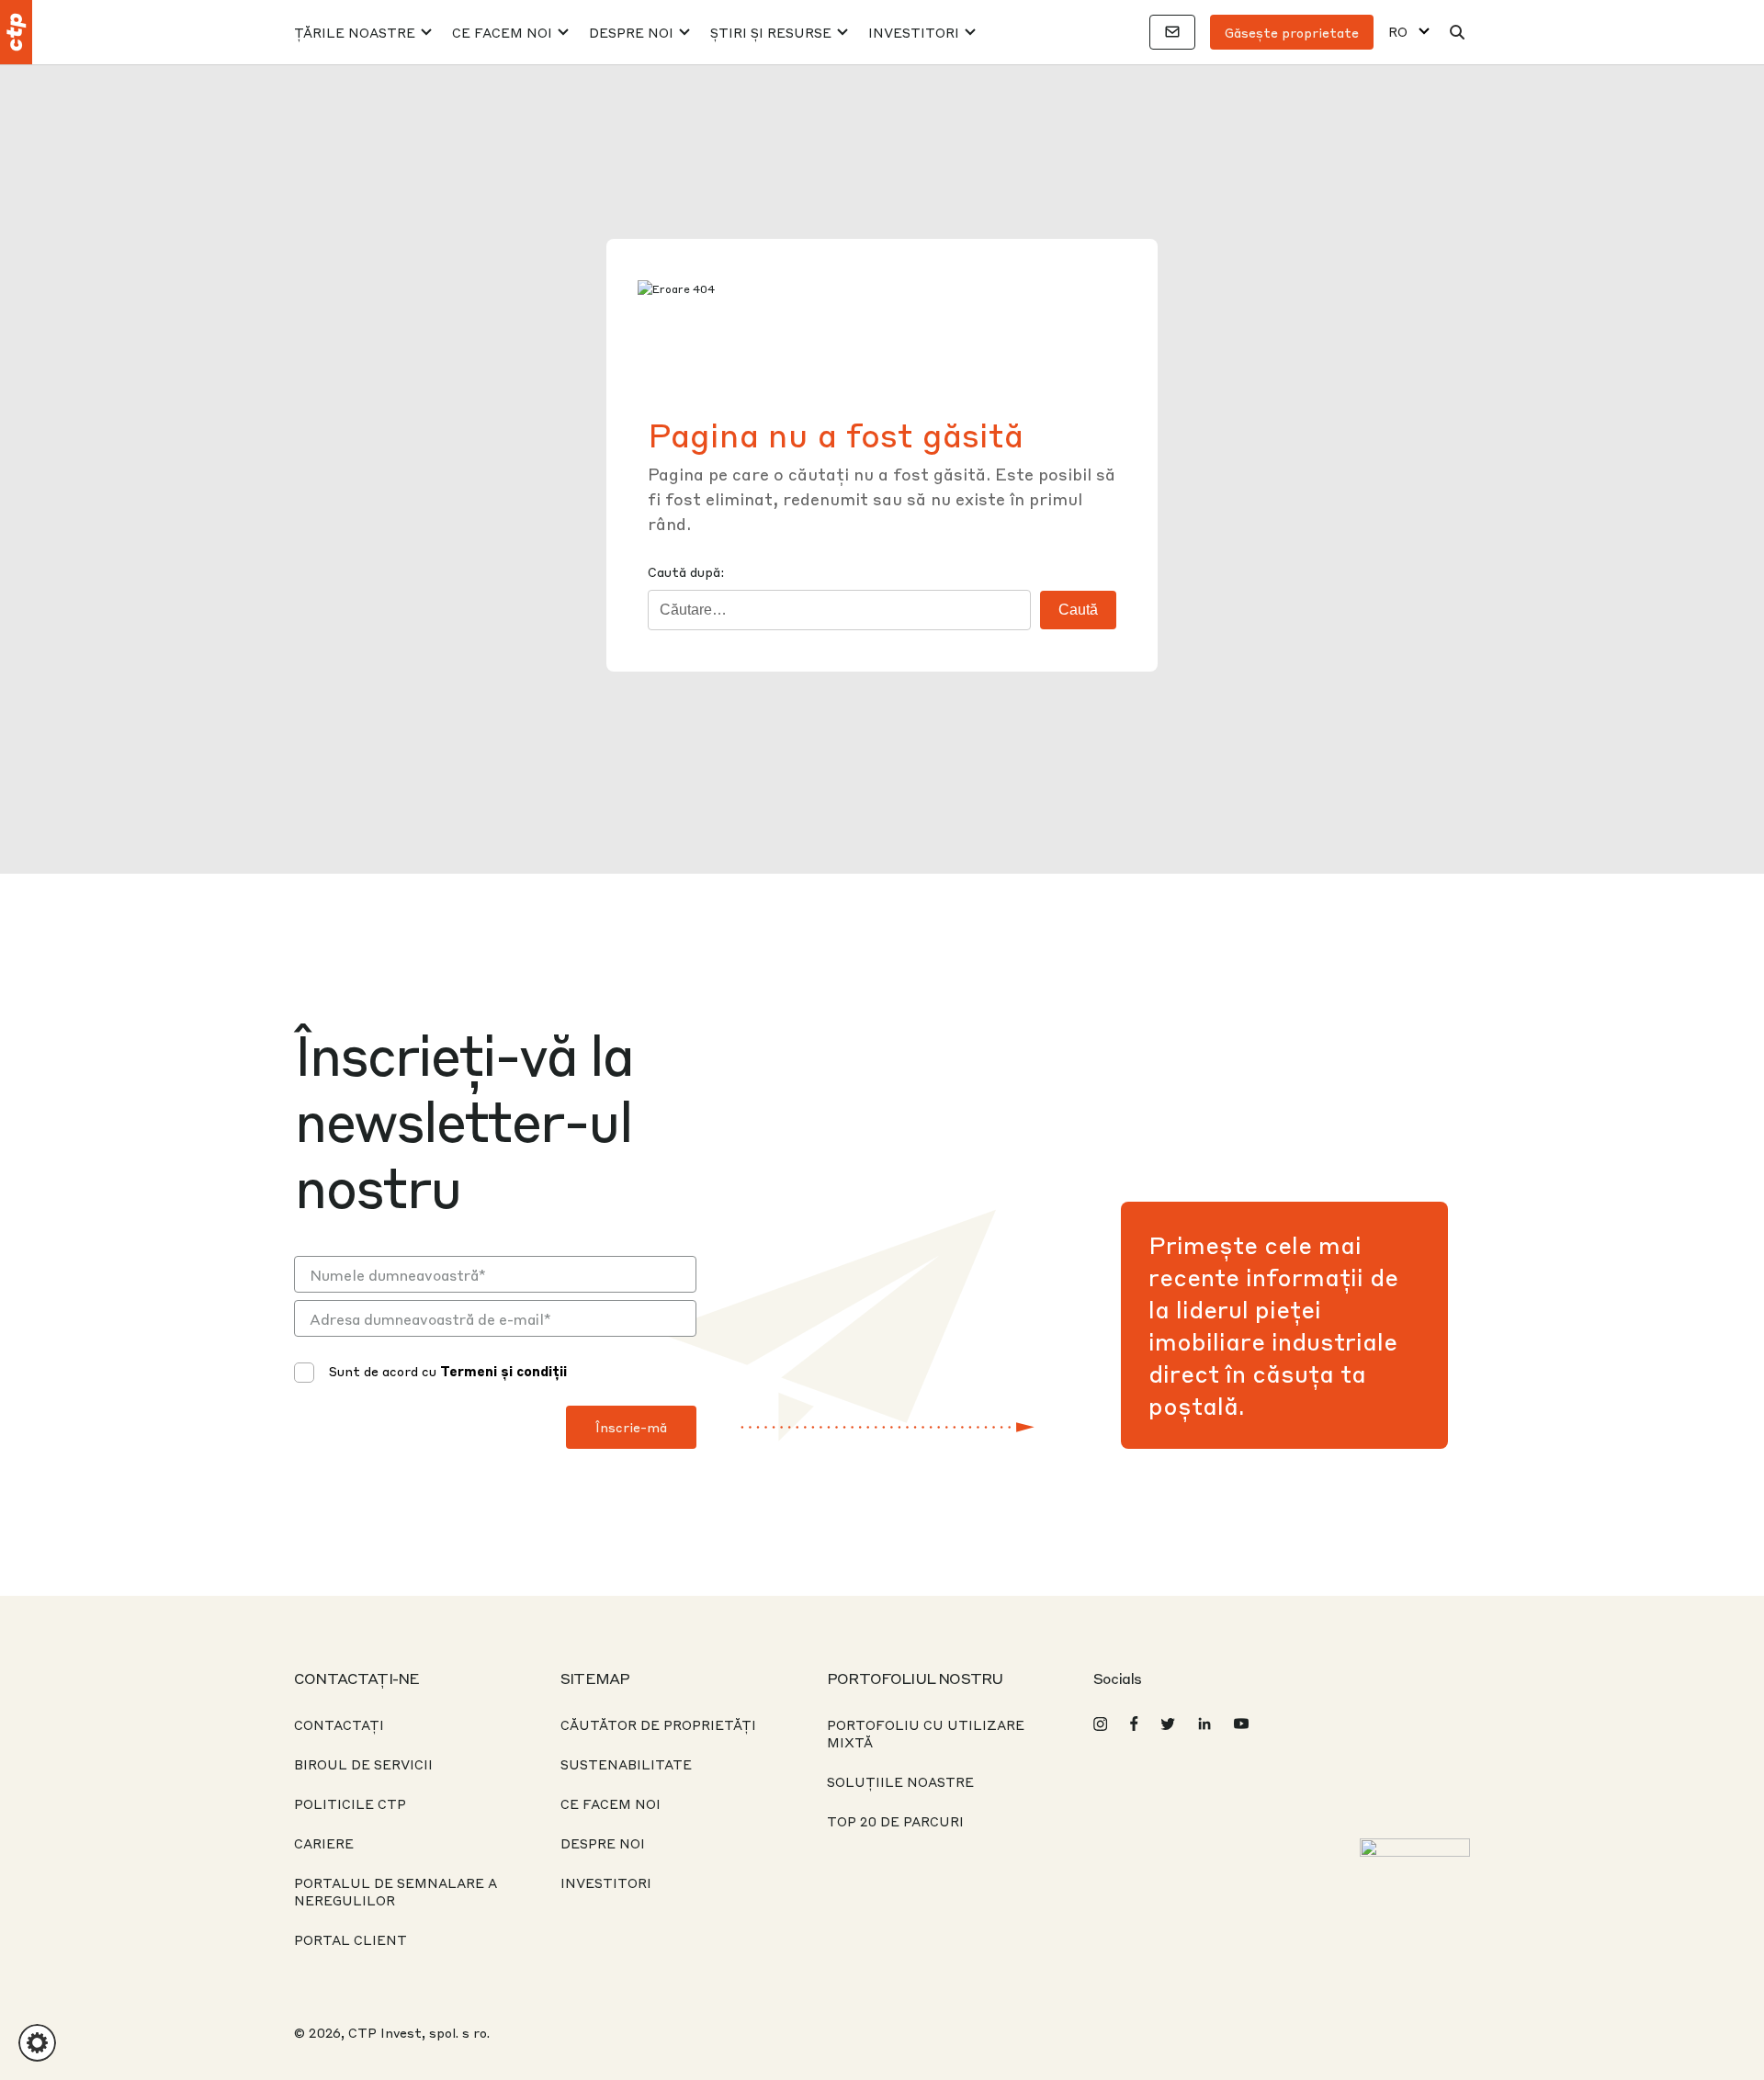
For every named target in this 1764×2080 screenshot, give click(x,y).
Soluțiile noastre (900, 1781)
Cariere (324, 1843)
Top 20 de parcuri (895, 1821)
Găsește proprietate (1292, 32)
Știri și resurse (771, 32)
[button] (37, 2043)
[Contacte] (1172, 32)
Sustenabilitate (626, 1764)
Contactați (339, 1724)
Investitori (914, 32)
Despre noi (631, 32)
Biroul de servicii (363, 1764)
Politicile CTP (350, 1803)
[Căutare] (1457, 32)
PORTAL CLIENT (351, 1939)
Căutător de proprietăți (658, 1724)
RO (1398, 32)
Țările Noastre (355, 32)
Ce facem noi (502, 32)
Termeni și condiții (503, 1371)
